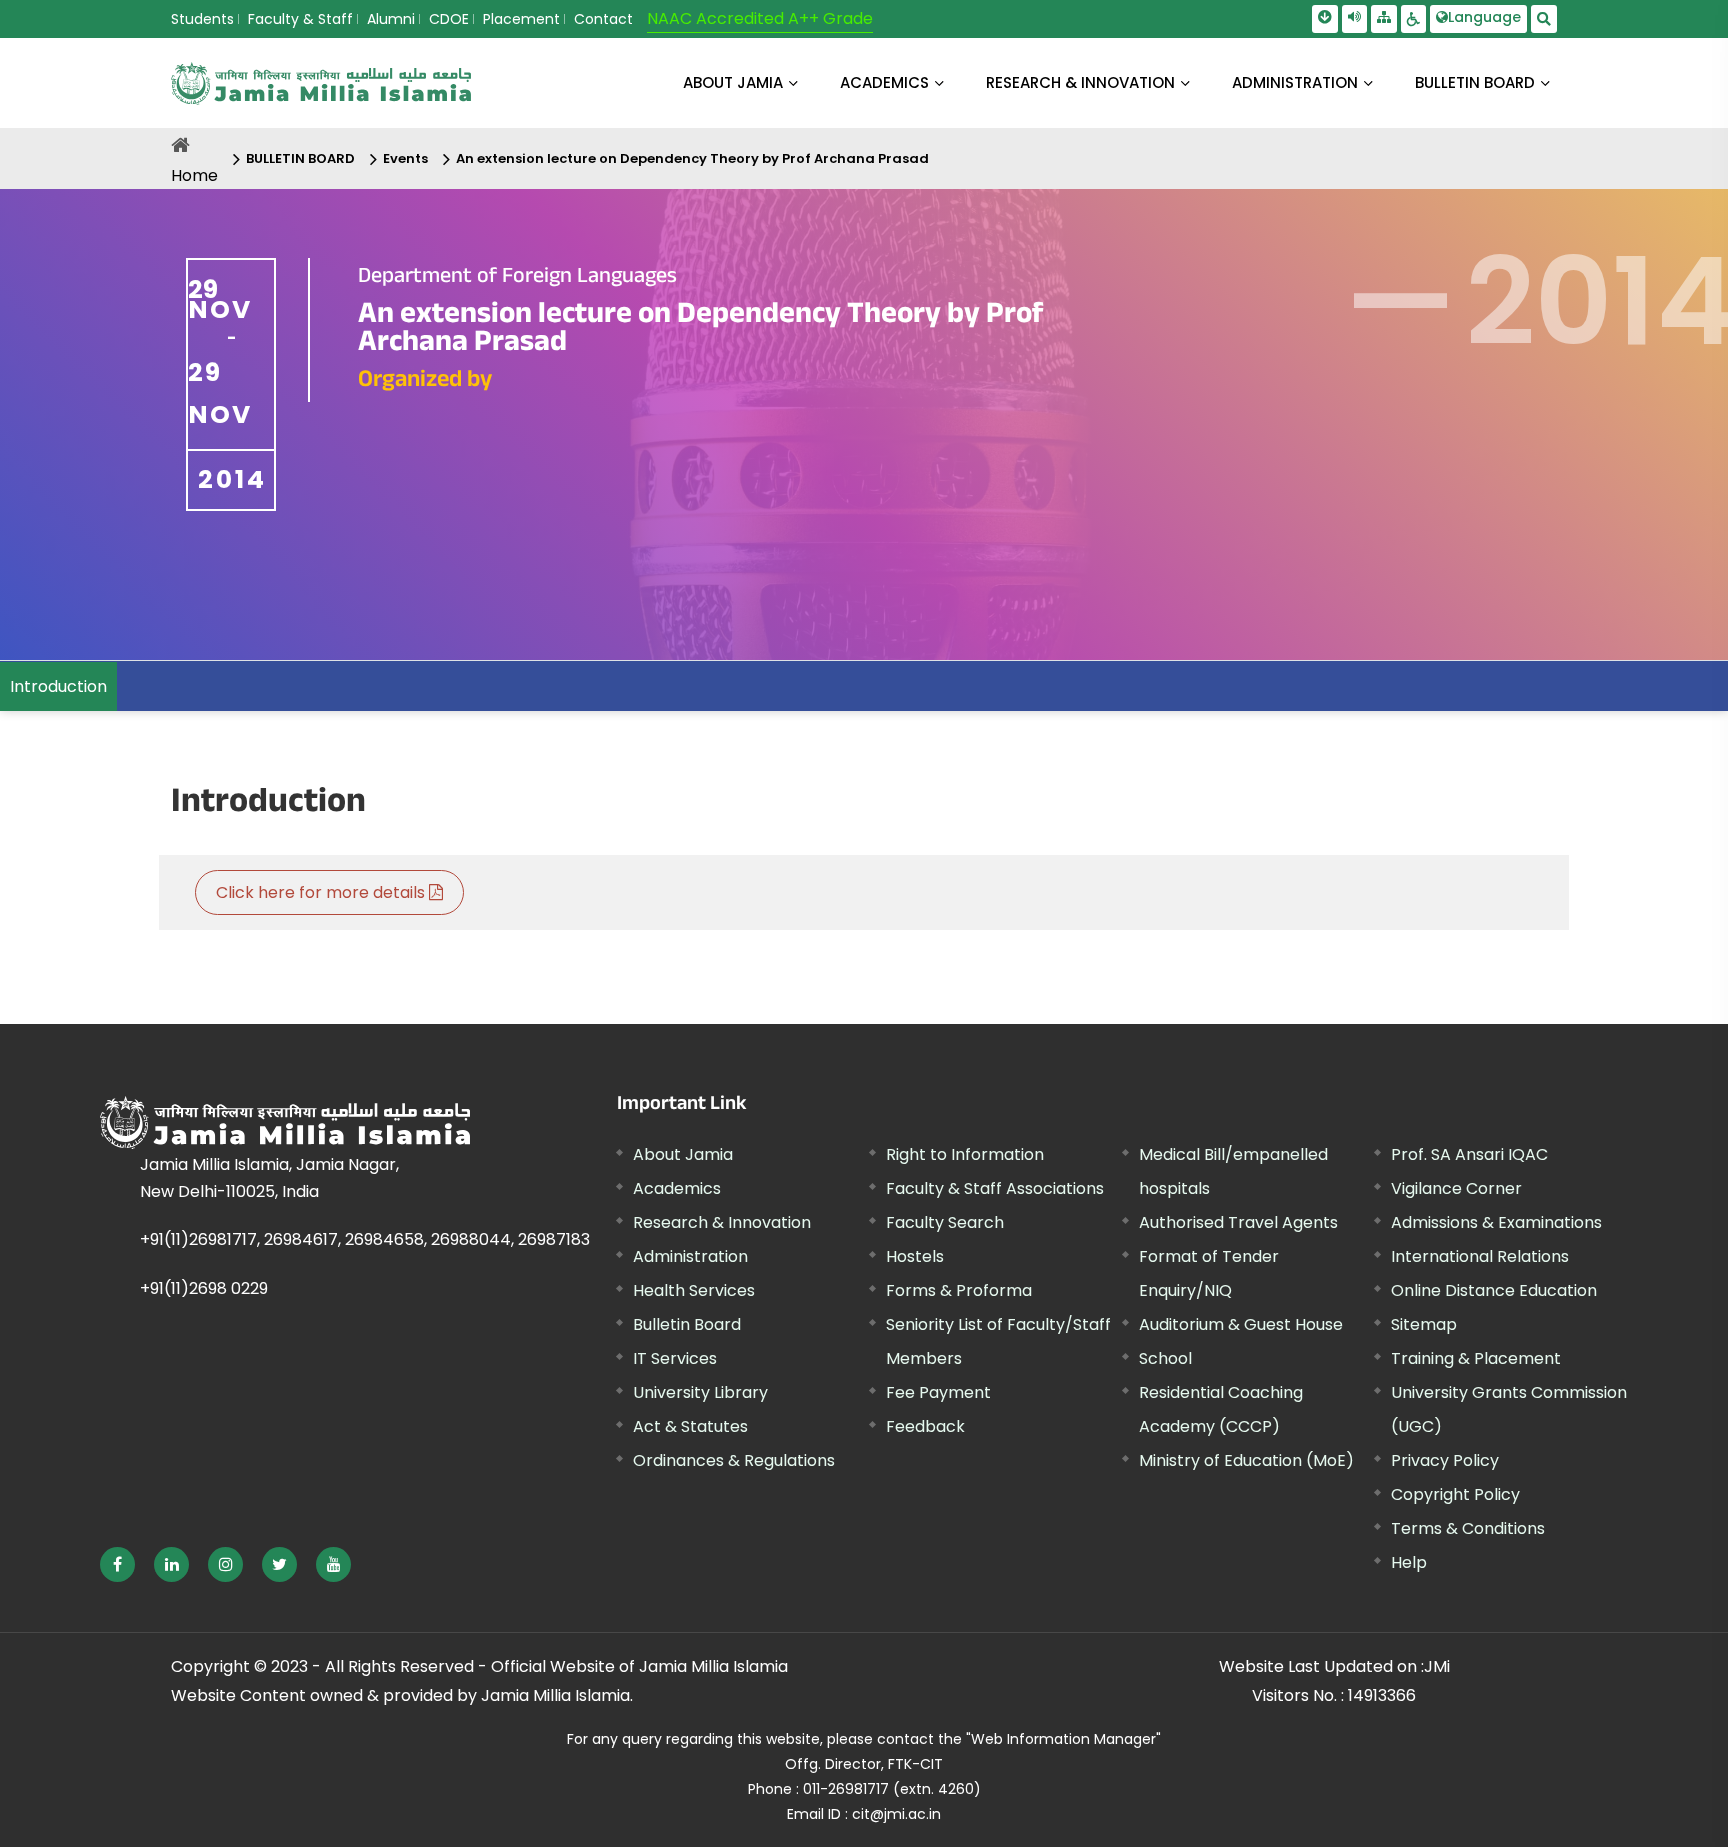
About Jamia (733, 82)
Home (194, 175)
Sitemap (1424, 1324)
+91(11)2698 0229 (204, 1288)
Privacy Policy (1445, 1460)
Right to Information (965, 1154)
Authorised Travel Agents (1238, 1222)
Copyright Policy (1455, 1494)
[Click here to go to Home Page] (321, 83)
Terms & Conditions (1468, 1528)
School (1165, 1358)
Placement (521, 19)
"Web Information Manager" (1063, 1739)
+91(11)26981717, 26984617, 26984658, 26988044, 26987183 (365, 1239)
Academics (677, 1188)
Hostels (915, 1256)
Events (405, 158)
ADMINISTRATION (1295, 82)
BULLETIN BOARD (1475, 82)
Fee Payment (938, 1392)
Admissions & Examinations (1496, 1222)
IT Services (675, 1358)
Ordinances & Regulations (734, 1460)
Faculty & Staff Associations (995, 1188)
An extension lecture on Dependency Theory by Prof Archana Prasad (692, 158)
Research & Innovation (722, 1222)
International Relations (1480, 1256)
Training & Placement (1476, 1358)
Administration (690, 1256)
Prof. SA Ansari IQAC (1469, 1154)
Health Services (694, 1290)
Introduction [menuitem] (58, 686)
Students (202, 19)
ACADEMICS (884, 82)
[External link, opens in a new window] (117, 1564)
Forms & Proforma (959, 1290)
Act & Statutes (690, 1426)
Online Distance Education (1494, 1290)
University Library (700, 1392)
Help (1409, 1562)
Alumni (391, 19)
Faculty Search (945, 1222)
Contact (603, 19)
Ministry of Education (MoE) (1246, 1460)
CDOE (449, 19)
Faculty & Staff (300, 19)
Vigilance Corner (1456, 1188)
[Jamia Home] (285, 1122)
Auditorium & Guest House (1241, 1324)
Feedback (925, 1426)
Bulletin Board (687, 1324)
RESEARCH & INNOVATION (1080, 82)
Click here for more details (322, 892)
